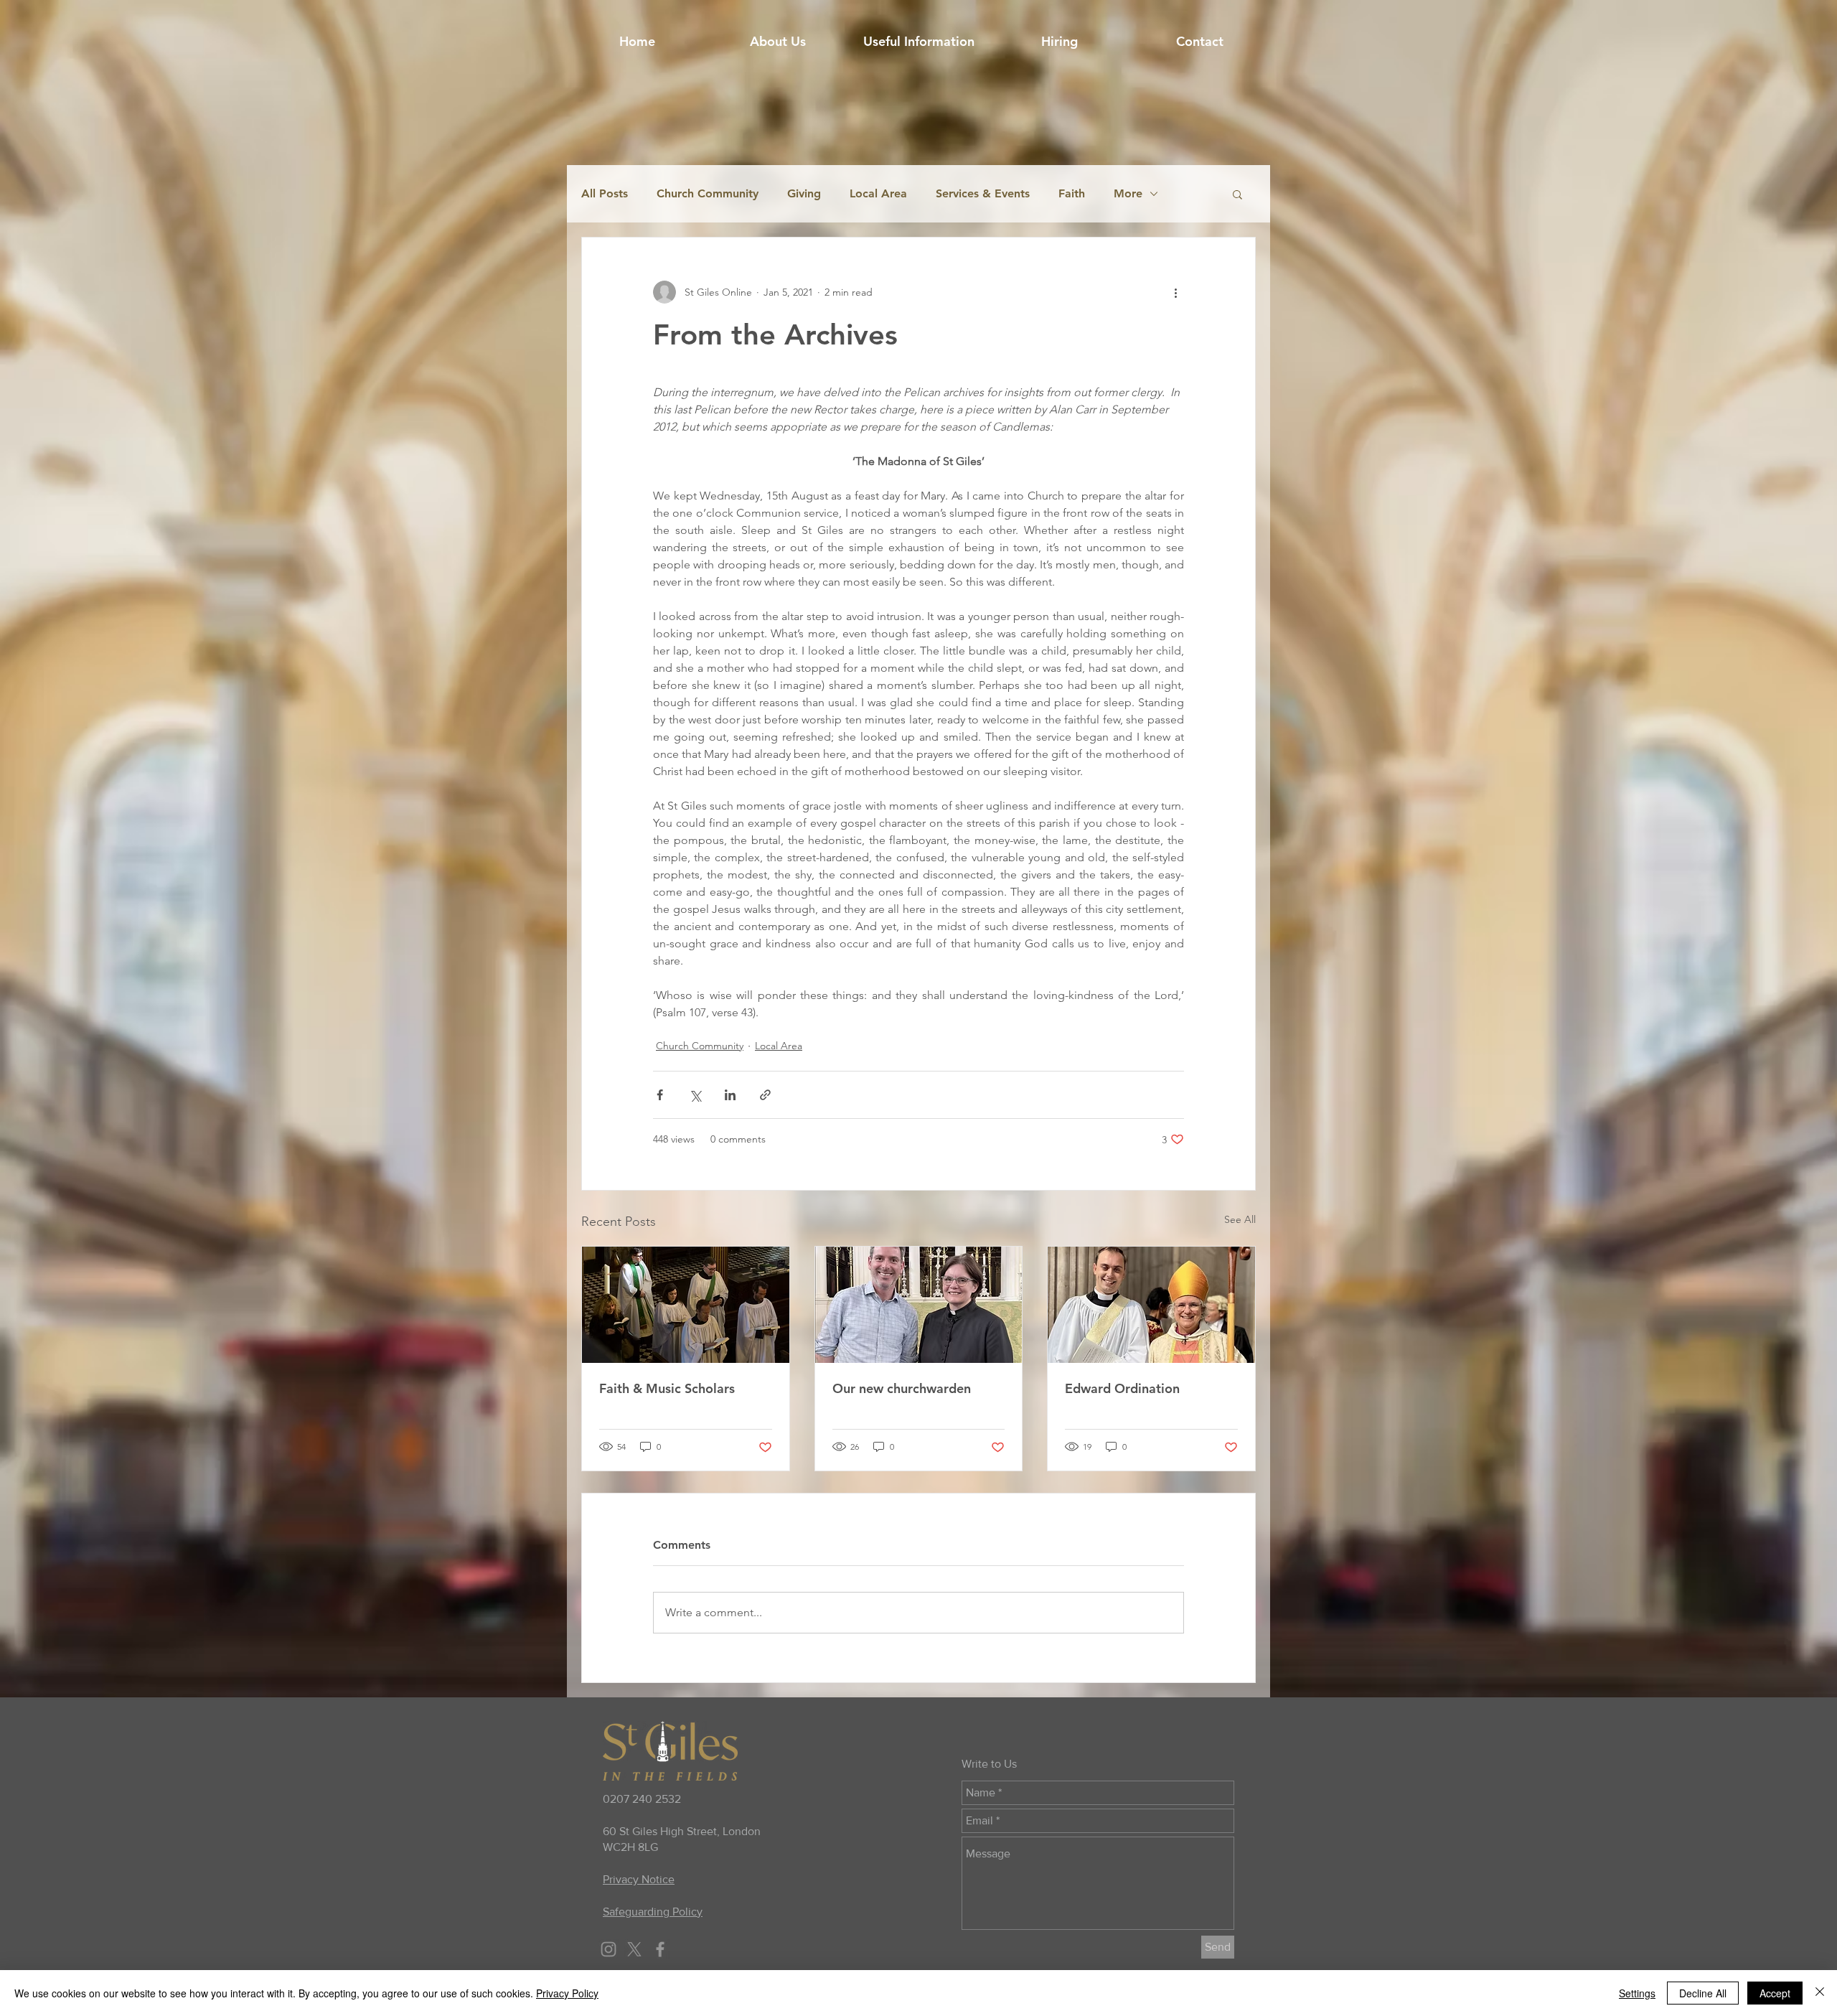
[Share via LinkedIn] (730, 1095)
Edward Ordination (1122, 1388)
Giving (804, 193)
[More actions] (1175, 292)
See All (1240, 1219)
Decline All (1703, 1993)
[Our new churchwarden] (919, 1305)
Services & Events (983, 193)
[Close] (1820, 1993)
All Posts (605, 193)
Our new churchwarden (902, 1388)
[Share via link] (765, 1095)
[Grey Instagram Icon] (609, 1949)
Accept (1775, 1993)
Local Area (878, 193)
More (1128, 193)
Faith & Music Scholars (667, 1388)
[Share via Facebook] (660, 1095)
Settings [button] (1637, 1993)
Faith (1072, 193)
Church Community (708, 193)
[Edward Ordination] (1151, 1305)
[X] (634, 1949)
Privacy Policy (567, 1993)
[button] (918, 42)
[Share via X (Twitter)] (695, 1095)
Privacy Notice (639, 1879)
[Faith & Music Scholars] (686, 1305)
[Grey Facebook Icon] (660, 1949)
